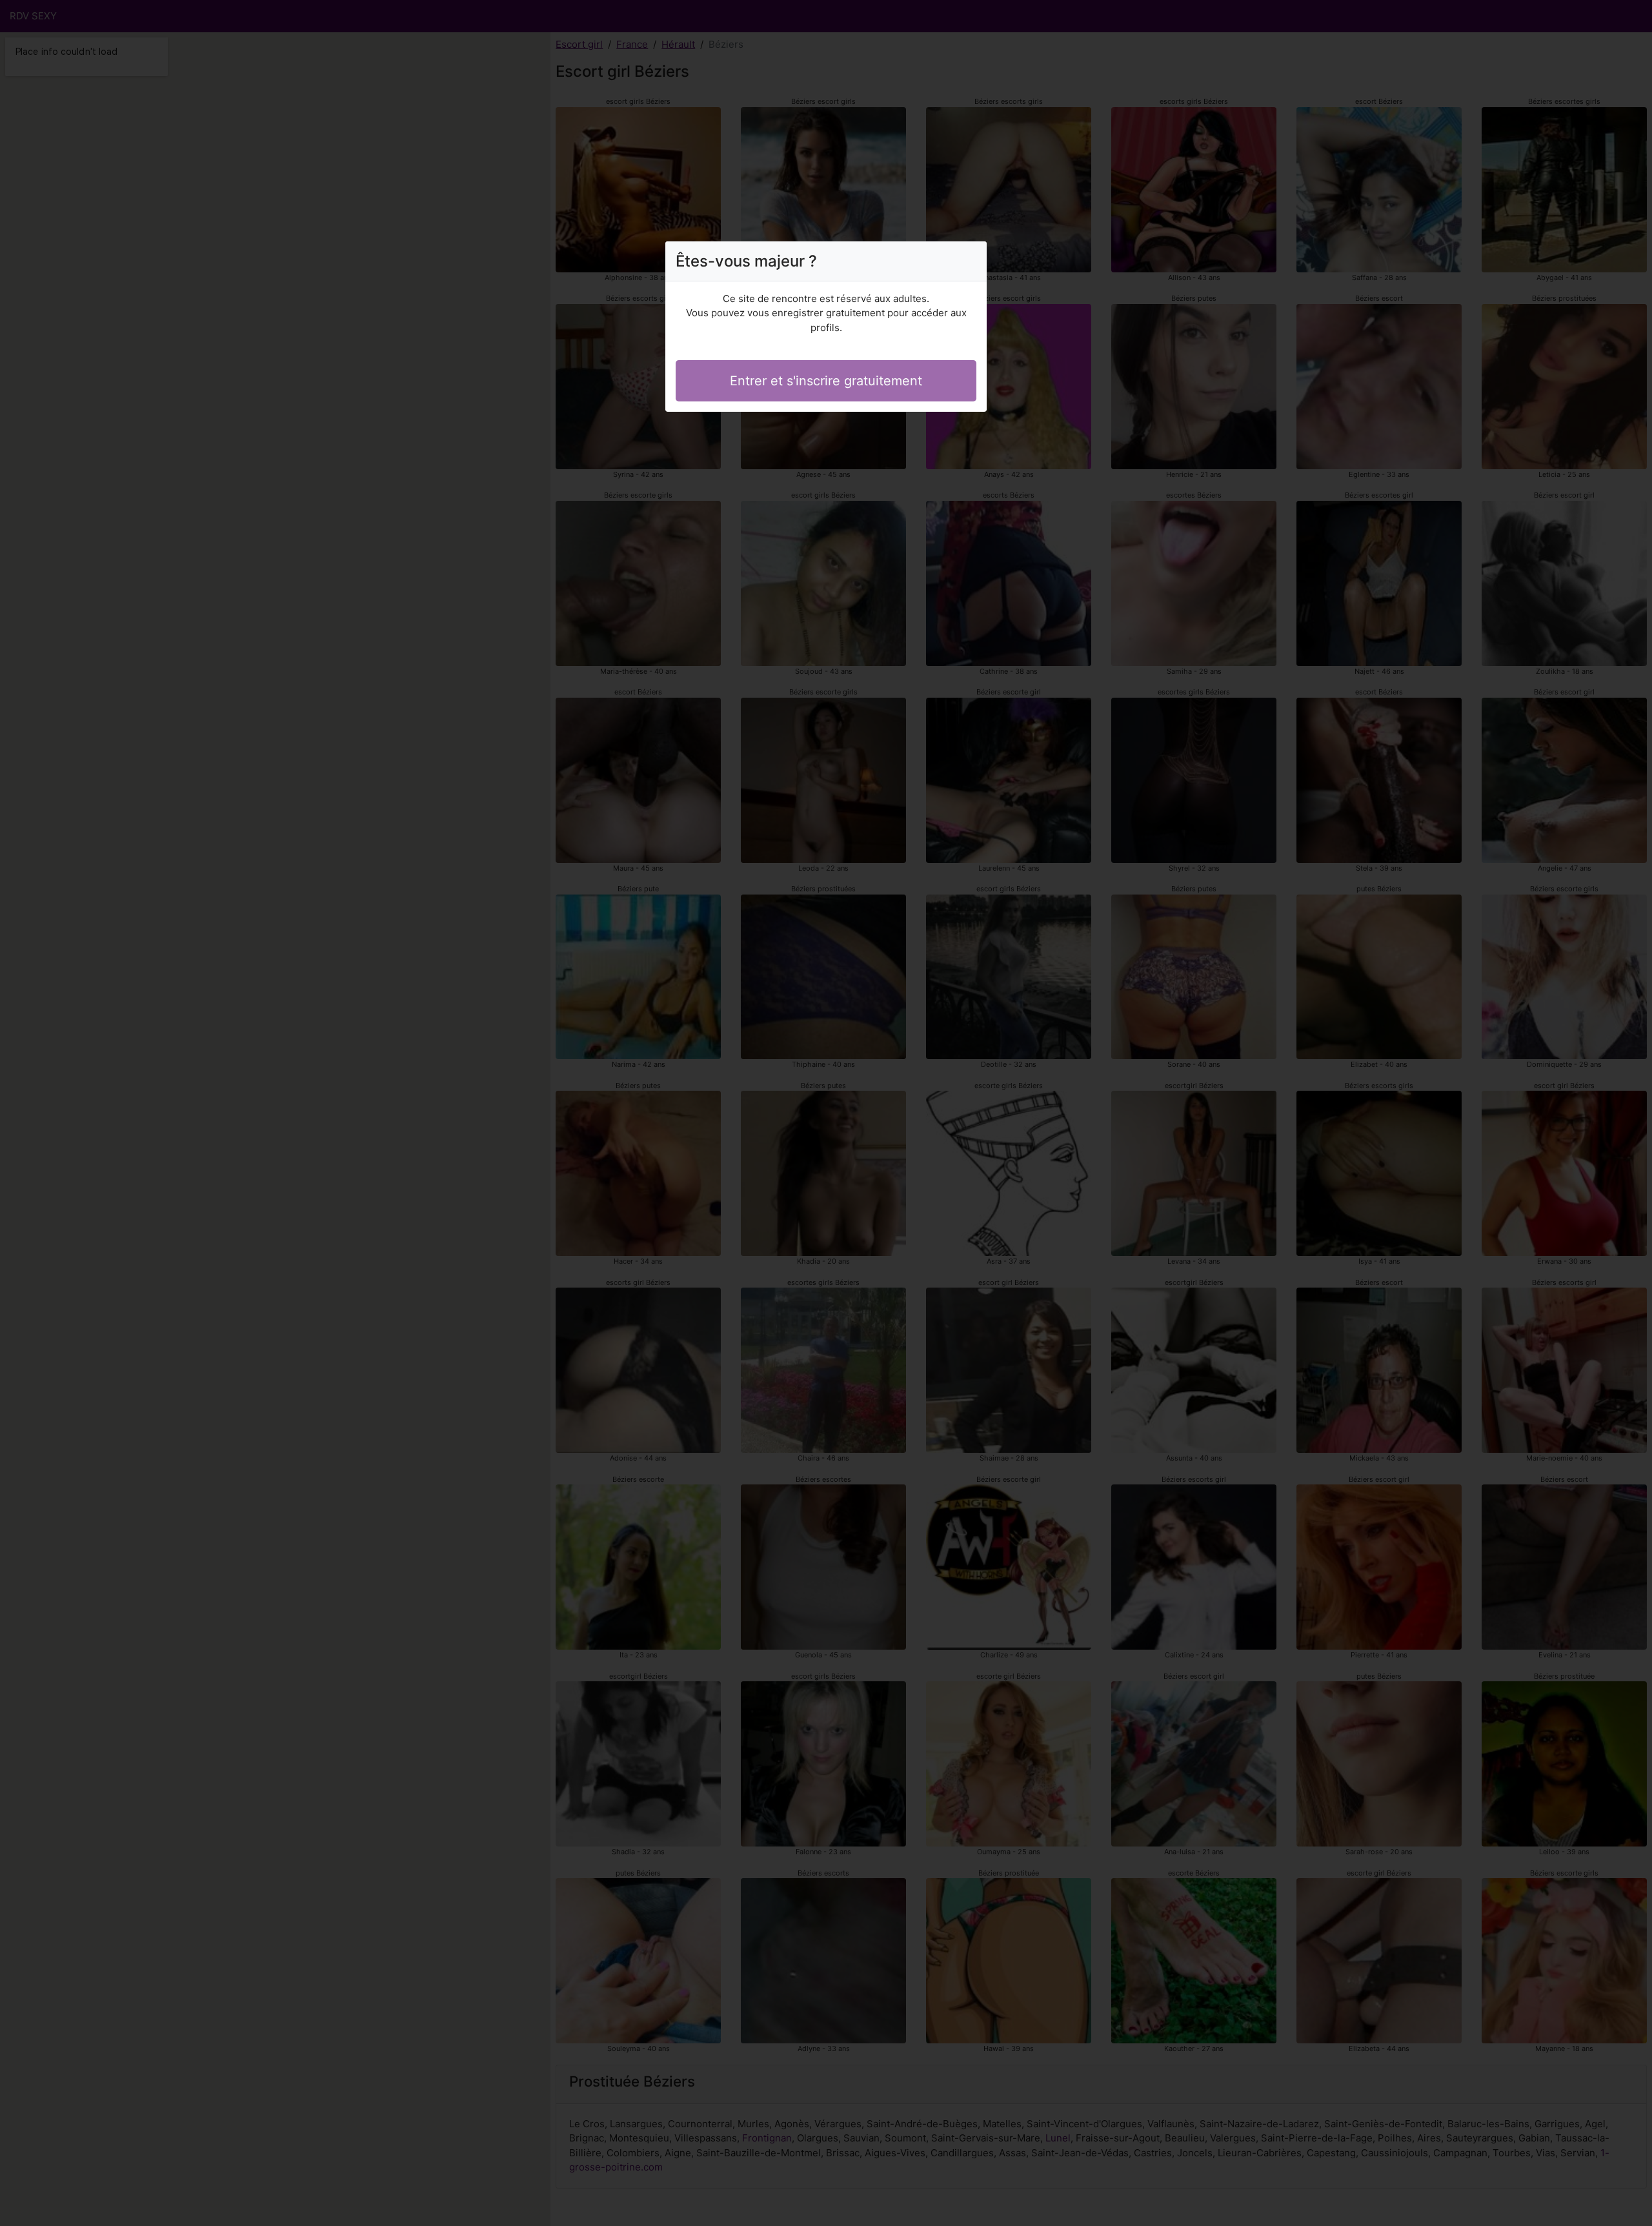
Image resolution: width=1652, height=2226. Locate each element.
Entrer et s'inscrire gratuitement (826, 381)
